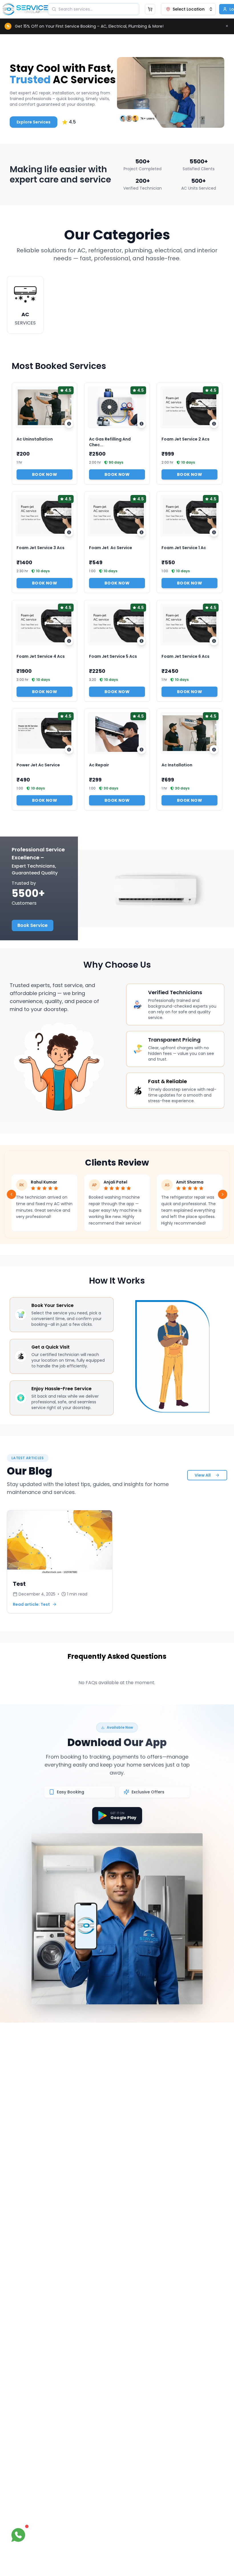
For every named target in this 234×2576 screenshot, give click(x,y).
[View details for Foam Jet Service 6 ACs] (214, 641)
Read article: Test (31, 1604)
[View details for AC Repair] (142, 750)
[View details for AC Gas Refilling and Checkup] (142, 424)
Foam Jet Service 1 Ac (184, 548)
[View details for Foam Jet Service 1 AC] (214, 532)
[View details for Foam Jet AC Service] (142, 532)
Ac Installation (177, 765)
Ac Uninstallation (35, 439)
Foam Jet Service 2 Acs (185, 439)
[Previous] (11, 1194)
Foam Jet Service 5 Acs (113, 656)
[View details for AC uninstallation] (69, 424)
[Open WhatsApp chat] (18, 2535)
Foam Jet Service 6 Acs (185, 656)
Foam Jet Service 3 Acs (41, 548)
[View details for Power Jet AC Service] (69, 750)
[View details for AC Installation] (214, 750)
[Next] (223, 1194)
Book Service (33, 925)
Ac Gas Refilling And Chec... (110, 442)
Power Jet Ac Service (38, 765)
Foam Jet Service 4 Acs (41, 656)
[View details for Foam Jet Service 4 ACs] (69, 641)
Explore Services (34, 122)
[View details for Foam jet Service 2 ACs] (214, 424)
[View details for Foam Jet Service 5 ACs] (142, 641)
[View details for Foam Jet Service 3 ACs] (69, 532)
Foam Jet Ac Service (111, 548)
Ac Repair (99, 765)
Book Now (45, 474)
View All (203, 1475)
